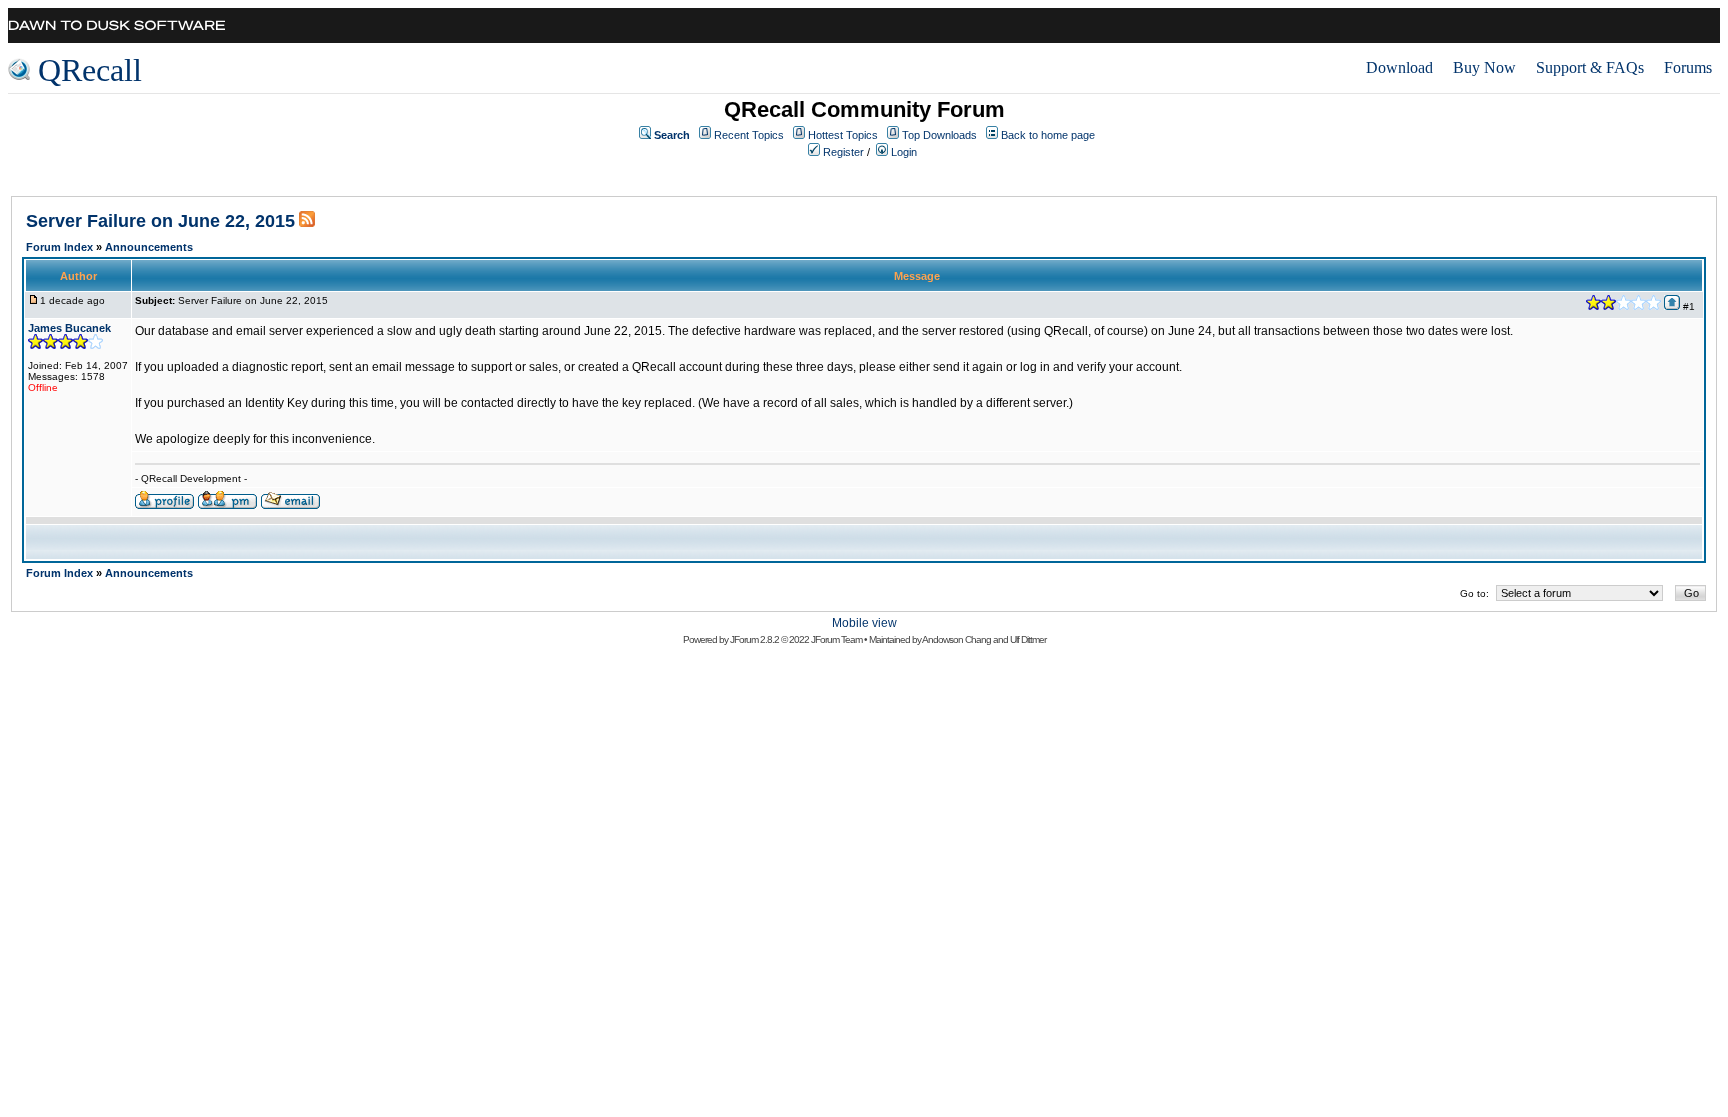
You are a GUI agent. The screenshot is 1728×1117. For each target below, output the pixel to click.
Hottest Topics (843, 135)
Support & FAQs (1590, 67)
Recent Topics (749, 135)
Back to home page (1048, 135)
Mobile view (864, 623)
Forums (1688, 67)
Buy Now (1484, 67)
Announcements (149, 247)
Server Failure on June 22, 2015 (160, 221)
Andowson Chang (956, 639)
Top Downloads (939, 135)
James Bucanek (69, 328)
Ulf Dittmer (1028, 639)
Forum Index (59, 247)
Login (904, 152)
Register (843, 152)
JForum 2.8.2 (754, 639)
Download (1399, 67)
